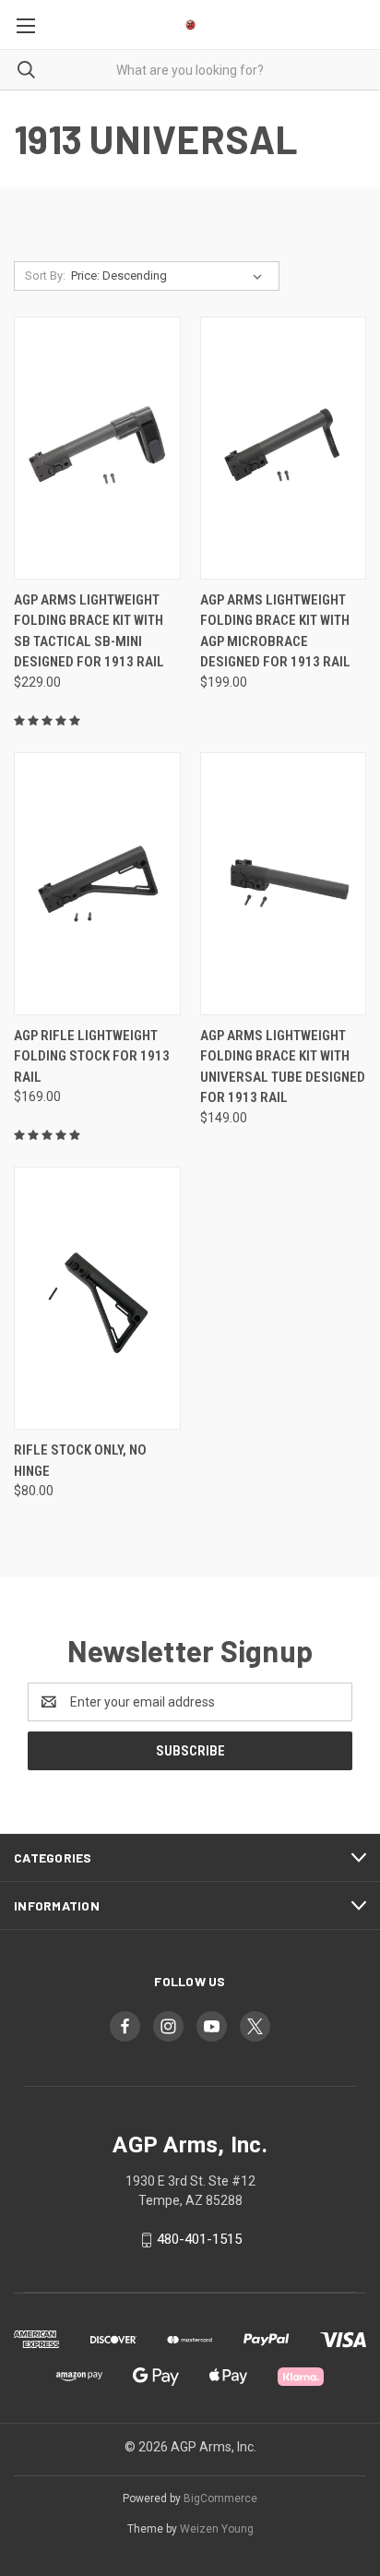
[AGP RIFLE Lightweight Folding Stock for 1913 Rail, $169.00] (97, 884)
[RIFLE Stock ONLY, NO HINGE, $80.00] (97, 1298)
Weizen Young (217, 2529)
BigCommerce (220, 2498)
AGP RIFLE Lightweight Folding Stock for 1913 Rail (92, 1056)
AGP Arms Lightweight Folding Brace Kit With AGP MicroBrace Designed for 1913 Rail (275, 631)
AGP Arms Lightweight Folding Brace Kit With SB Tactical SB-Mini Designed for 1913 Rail (89, 631)
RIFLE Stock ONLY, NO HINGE (80, 1461)
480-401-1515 (199, 2239)
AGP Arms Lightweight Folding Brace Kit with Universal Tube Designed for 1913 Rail (283, 1067)
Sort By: (45, 276)
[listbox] (170, 276)
